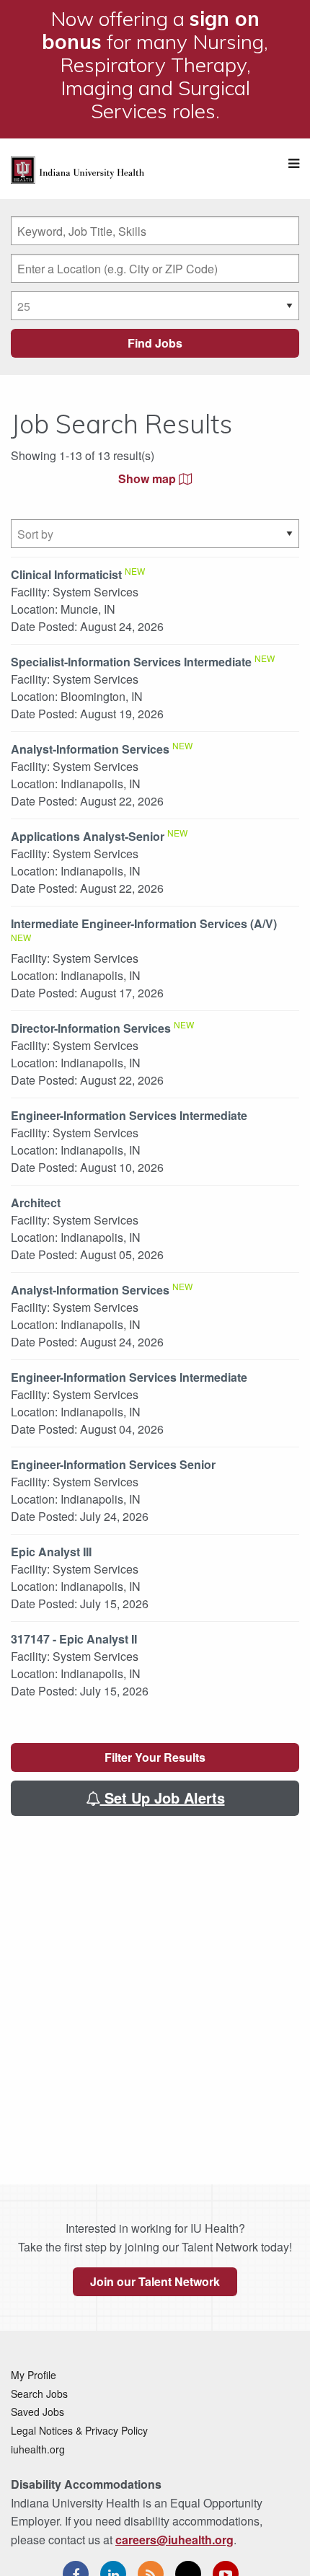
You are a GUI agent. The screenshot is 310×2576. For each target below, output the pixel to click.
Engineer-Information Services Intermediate (129, 1115)
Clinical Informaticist (66, 574)
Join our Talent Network (155, 2281)
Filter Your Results (155, 1757)
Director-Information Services (91, 1028)
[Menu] (294, 163)
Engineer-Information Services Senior (113, 1464)
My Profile (34, 2375)
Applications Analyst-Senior (88, 836)
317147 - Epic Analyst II (74, 1639)
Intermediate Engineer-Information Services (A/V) (144, 923)
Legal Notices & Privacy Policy (79, 2430)
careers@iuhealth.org (174, 2540)
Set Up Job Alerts (163, 1798)
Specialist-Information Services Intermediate (131, 662)
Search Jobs (39, 2394)
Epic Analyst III (51, 1552)
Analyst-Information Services (90, 749)
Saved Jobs (37, 2412)
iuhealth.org (38, 2449)
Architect (36, 1203)
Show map (149, 478)
